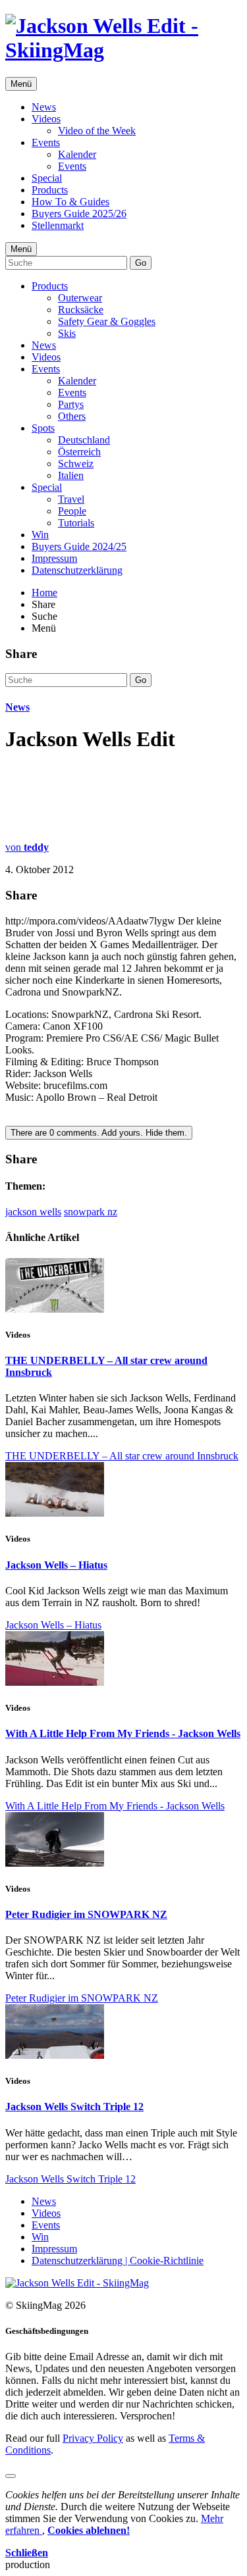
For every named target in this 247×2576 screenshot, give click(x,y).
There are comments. (99, 1133)
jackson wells (33, 1212)
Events (46, 142)
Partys (71, 404)
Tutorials (76, 523)
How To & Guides (70, 202)
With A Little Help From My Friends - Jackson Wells (123, 1733)
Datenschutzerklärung (77, 570)
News (44, 107)
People (72, 511)
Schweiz (76, 464)
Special (47, 178)
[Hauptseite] (123, 50)
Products (50, 190)
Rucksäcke (81, 310)
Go (141, 263)
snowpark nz (91, 1212)
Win (40, 535)
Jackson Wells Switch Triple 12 (74, 2107)
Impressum (54, 558)
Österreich (79, 452)
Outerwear (80, 298)
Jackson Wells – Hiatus (56, 1565)
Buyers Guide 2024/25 (79, 546)
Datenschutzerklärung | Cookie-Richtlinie (118, 2260)
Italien (71, 475)
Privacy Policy (93, 2438)
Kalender (77, 154)
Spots (43, 428)
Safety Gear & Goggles (107, 321)
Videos (46, 119)
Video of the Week (97, 131)
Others (72, 416)
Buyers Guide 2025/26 (79, 214)
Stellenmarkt (58, 225)
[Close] (11, 2476)
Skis (67, 333)
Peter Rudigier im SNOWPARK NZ (86, 1914)
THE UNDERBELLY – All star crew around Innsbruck (122, 1456)
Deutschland (84, 440)
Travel (71, 499)
